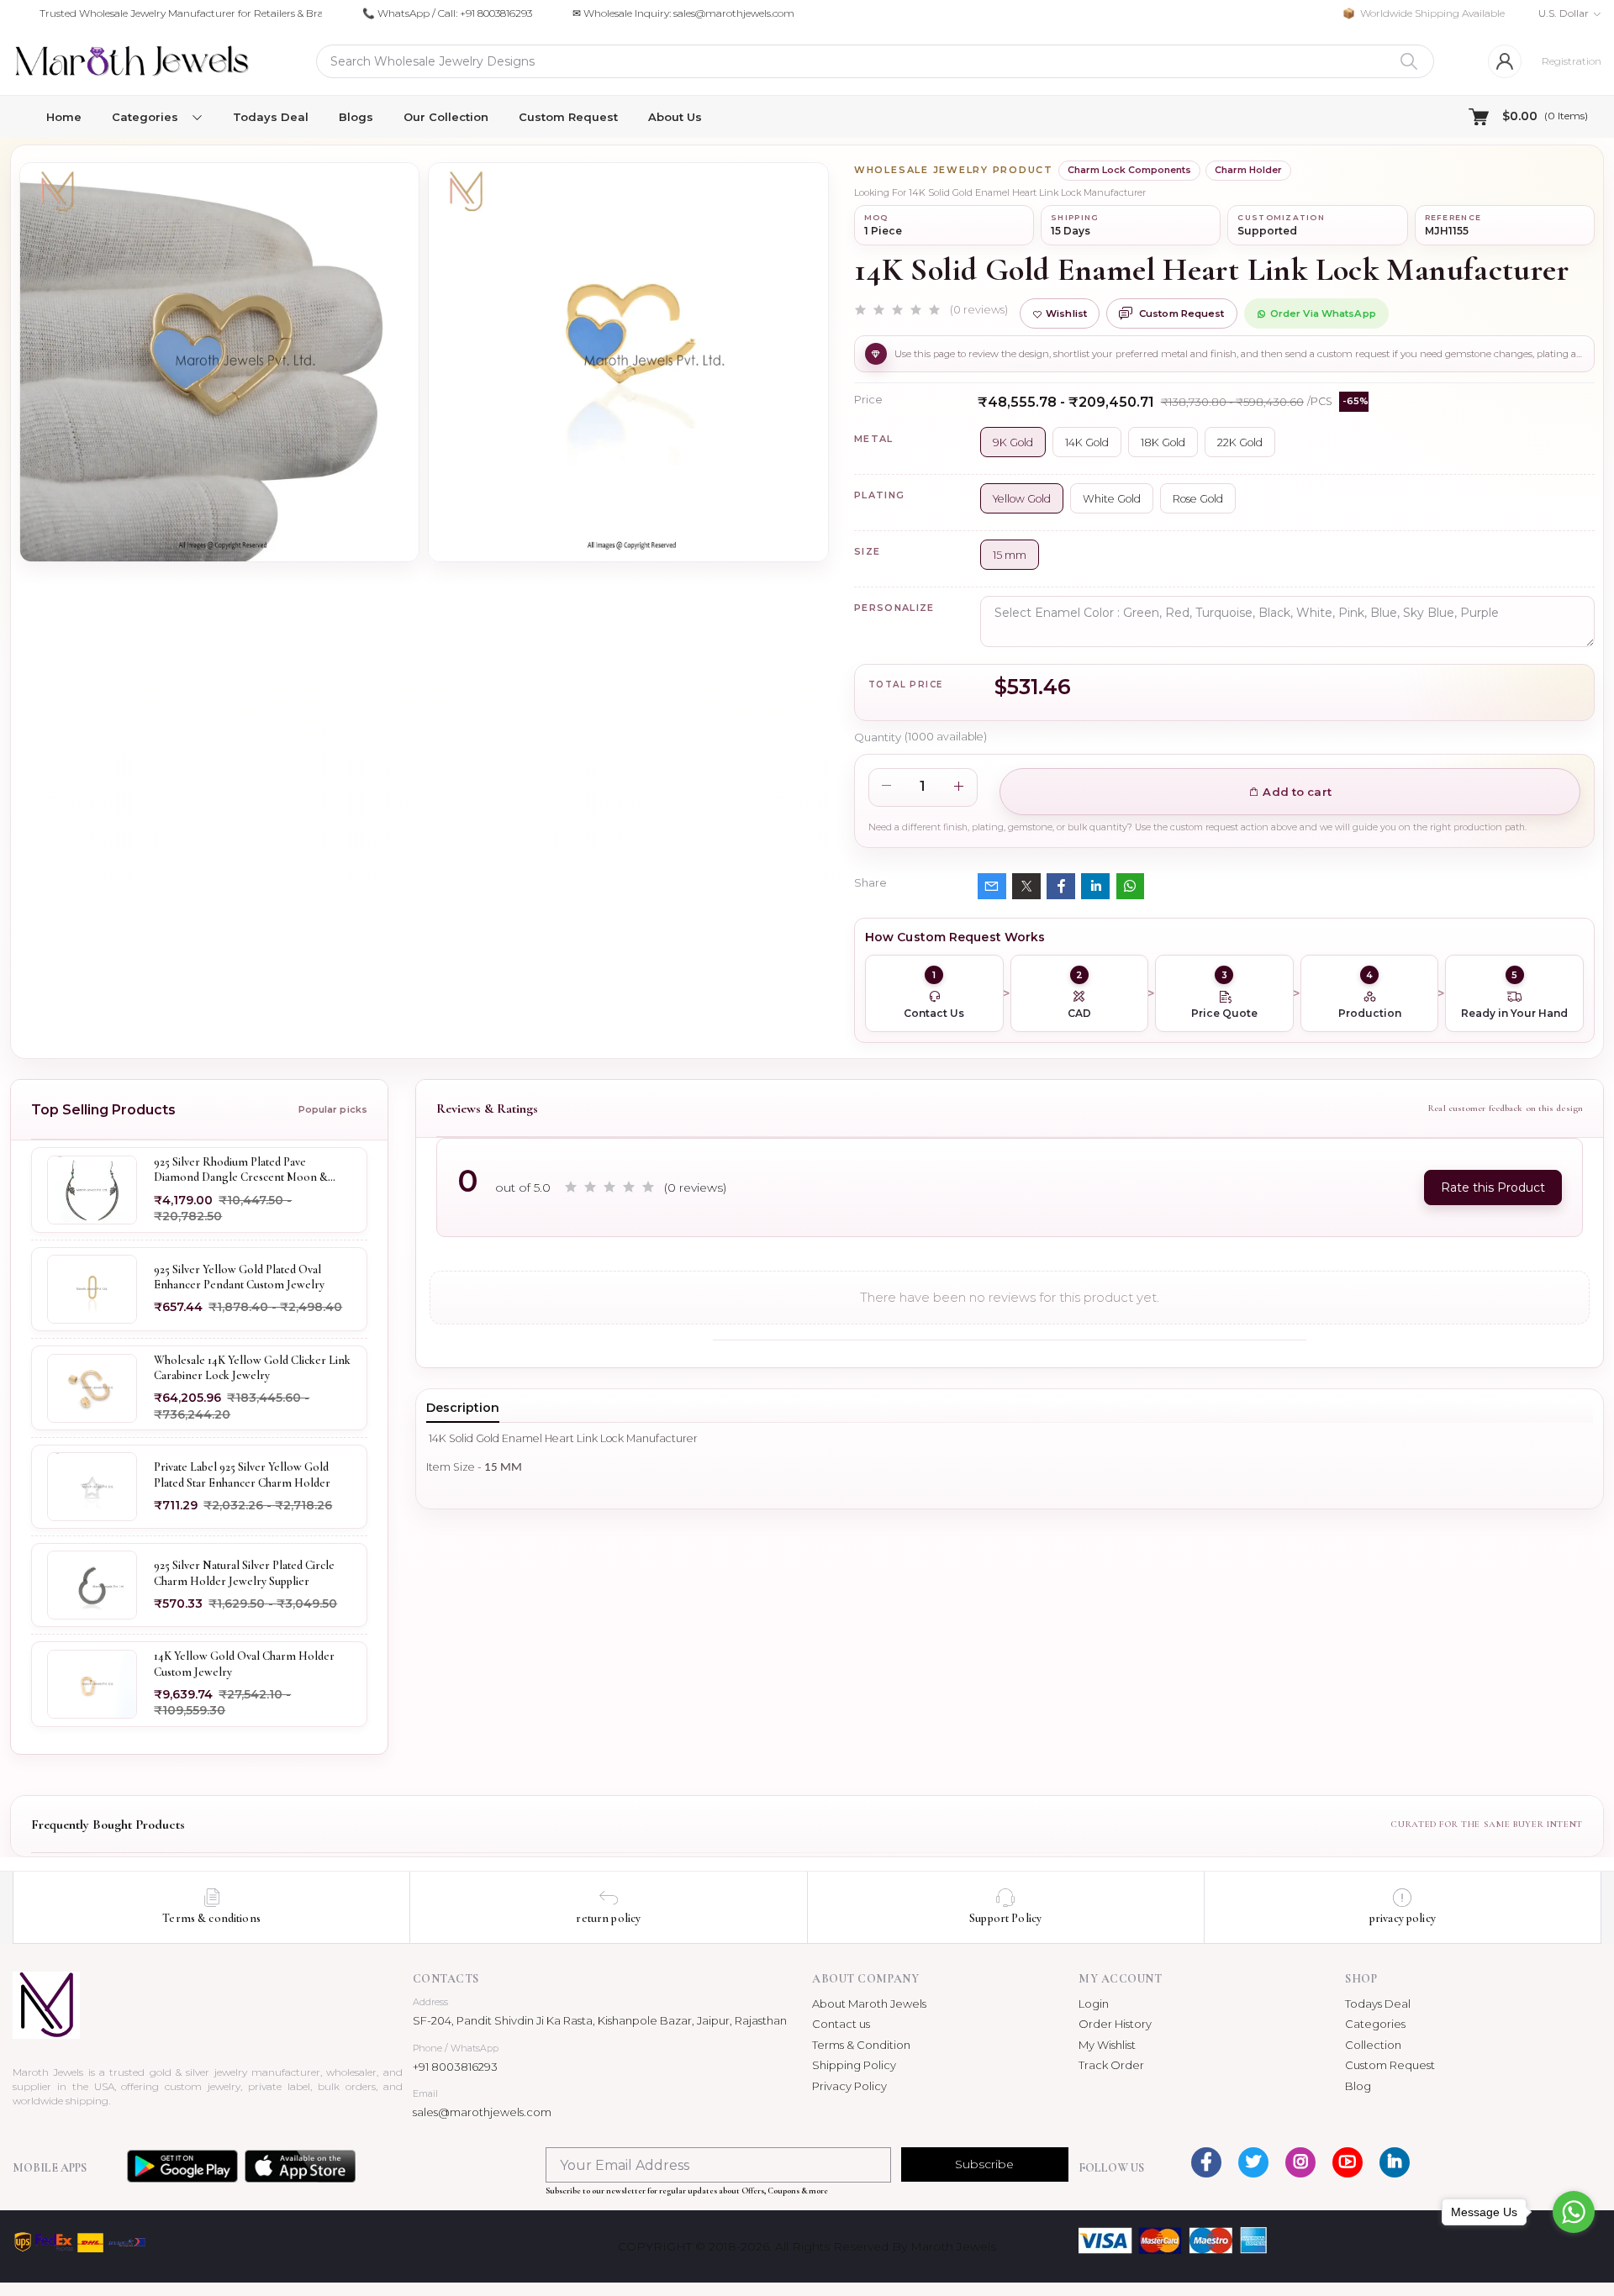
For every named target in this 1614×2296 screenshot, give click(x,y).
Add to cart (1295, 792)
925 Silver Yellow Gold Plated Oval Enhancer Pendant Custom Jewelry (239, 1276)
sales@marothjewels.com (482, 2112)
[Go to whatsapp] (1574, 2212)
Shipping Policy (854, 2065)
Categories (1375, 2024)
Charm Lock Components (1129, 170)
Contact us (841, 2024)
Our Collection (446, 117)
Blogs (356, 117)
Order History (1115, 2024)
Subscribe (984, 2164)
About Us (675, 117)
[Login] (1505, 61)
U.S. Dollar (1564, 13)
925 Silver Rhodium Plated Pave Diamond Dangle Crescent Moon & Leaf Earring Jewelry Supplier (241, 1170)
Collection (1373, 2045)
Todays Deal (271, 117)
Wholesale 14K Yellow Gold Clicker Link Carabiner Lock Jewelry (252, 1367)
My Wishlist (1107, 2045)
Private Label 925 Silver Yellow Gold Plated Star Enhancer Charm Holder (242, 1474)
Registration (1572, 61)
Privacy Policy (849, 2086)
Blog (1358, 2086)
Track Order (1111, 2065)
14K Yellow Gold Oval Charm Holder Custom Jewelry (244, 1664)
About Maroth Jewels (869, 2004)
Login (1094, 2004)
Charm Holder (1248, 170)
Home (64, 117)
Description (463, 1408)
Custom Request (568, 117)
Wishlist (1066, 313)
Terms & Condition (861, 2045)
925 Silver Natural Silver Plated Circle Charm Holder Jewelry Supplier (244, 1573)
